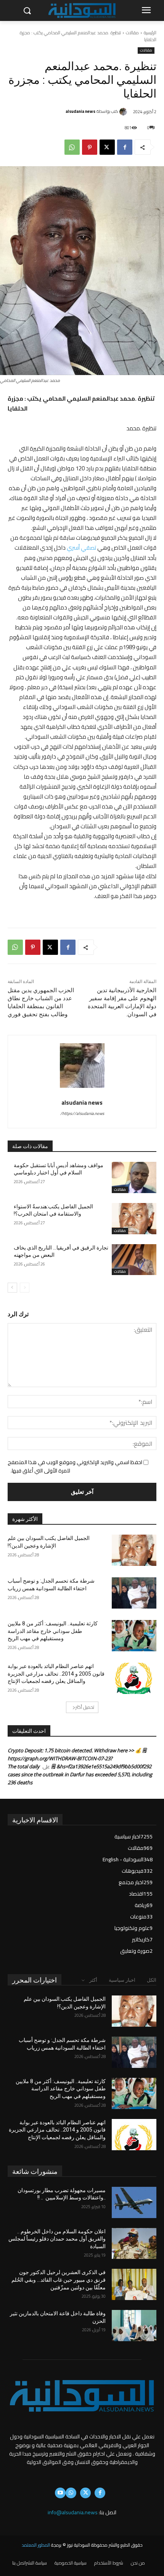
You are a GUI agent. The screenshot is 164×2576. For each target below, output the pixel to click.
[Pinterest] (90, 147)
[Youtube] (60, 2493)
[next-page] (12, 1288)
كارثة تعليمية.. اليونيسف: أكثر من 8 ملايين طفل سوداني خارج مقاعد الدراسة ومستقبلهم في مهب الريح (53, 1631)
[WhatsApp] (72, 147)
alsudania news (80, 111)
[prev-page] (25, 1288)
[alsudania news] (124, 112)
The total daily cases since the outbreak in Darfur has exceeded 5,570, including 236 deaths (80, 1774)
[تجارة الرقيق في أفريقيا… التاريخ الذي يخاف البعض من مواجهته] (134, 1260)
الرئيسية (150, 33)
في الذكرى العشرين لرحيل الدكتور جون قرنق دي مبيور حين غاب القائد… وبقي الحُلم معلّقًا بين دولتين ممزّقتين (59, 2280)
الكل (152, 1980)
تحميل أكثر (85, 1707)
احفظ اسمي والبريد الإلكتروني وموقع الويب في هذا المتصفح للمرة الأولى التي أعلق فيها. (75, 1466)
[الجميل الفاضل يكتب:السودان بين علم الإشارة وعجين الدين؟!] (134, 1550)
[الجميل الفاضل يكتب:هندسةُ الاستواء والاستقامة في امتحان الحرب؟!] (134, 1219)
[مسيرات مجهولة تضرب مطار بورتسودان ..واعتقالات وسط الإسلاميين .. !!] (134, 2202)
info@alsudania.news (73, 2512)
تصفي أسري (81, 548)
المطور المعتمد (36, 2545)
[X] (107, 147)
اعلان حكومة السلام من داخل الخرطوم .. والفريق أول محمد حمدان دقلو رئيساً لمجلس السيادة (57, 2239)
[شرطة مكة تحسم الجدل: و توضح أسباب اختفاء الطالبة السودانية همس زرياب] (134, 1593)
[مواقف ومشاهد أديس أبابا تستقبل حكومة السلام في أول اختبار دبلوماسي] (134, 1177)
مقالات (132, 33)
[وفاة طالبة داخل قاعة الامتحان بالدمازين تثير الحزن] (134, 2326)
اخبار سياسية (122, 1980)
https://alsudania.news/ (82, 1113)
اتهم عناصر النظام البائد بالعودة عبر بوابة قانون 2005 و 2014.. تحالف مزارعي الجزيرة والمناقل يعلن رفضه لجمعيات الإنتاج (56, 1674)
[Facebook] (125, 147)
